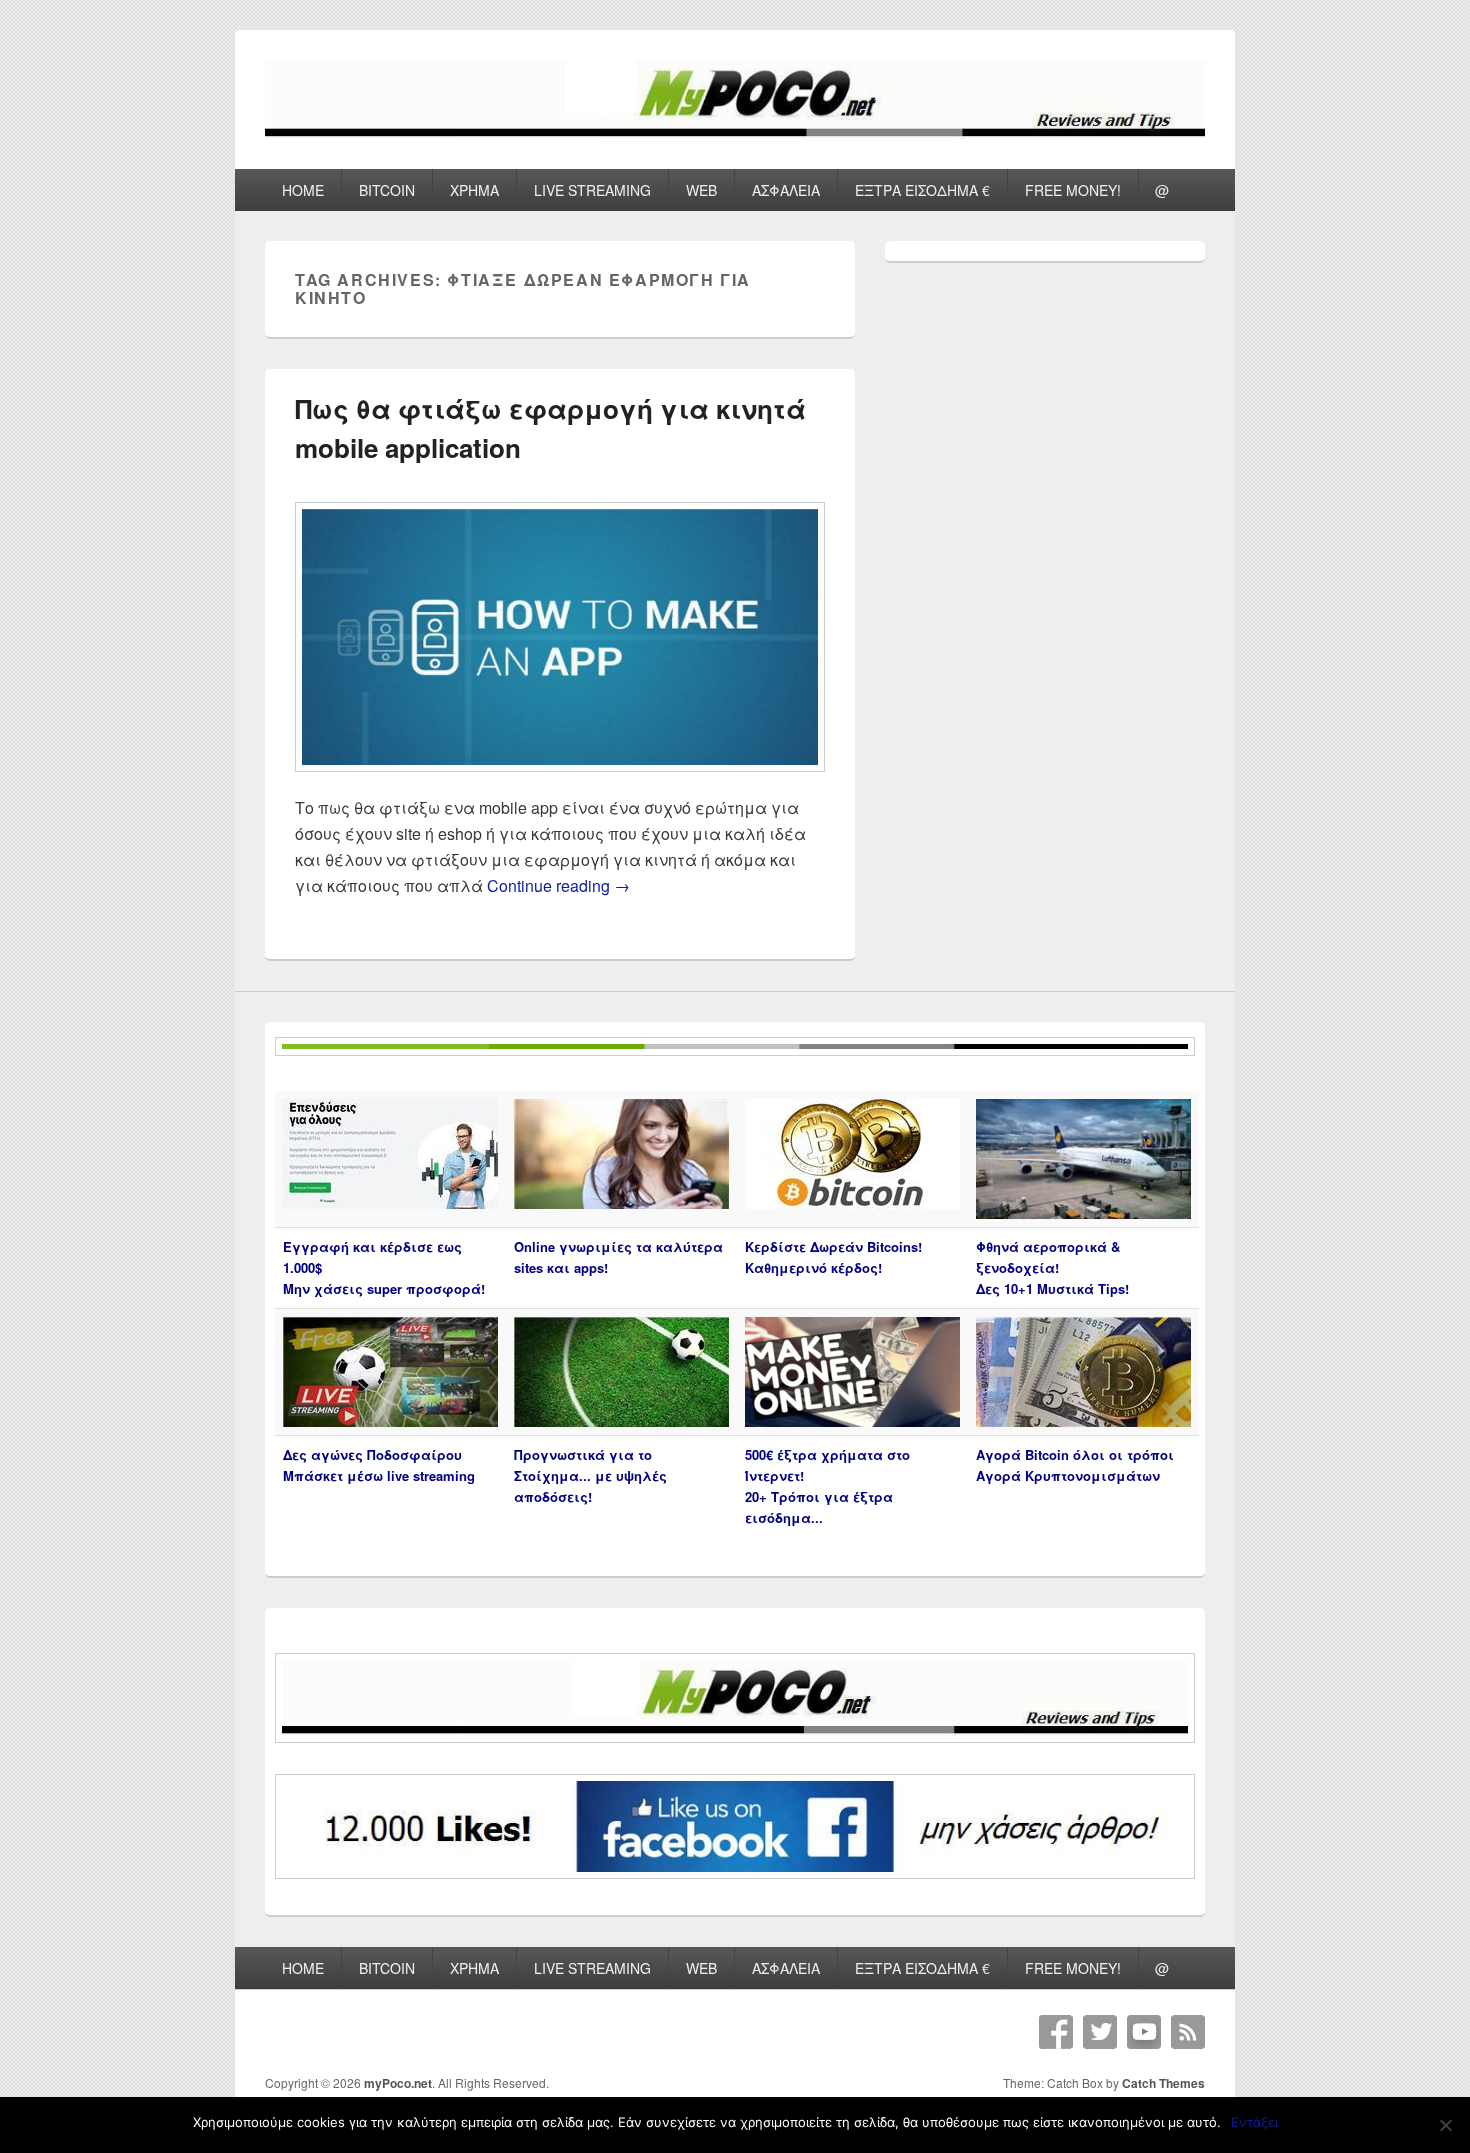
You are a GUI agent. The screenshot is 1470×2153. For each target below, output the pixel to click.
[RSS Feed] (1188, 2032)
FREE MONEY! (1073, 190)
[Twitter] (1100, 2032)
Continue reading (558, 885)
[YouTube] (1144, 2032)
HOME (303, 190)
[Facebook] (1056, 2032)
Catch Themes (1163, 2083)
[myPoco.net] (735, 132)
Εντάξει (1254, 2122)
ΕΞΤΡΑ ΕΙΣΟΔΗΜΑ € (922, 190)
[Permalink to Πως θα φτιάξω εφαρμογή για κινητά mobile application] (560, 781)
